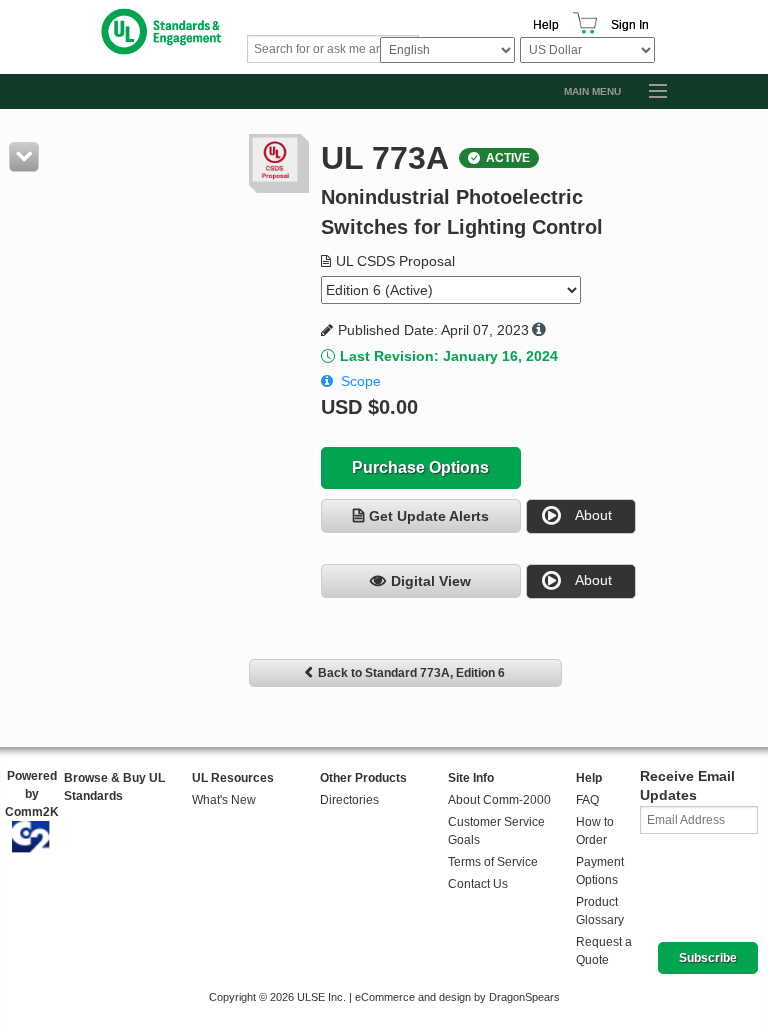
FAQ (587, 800)
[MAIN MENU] (649, 92)
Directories (349, 800)
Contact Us (478, 884)
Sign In (630, 25)
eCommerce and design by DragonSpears (457, 997)
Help (546, 25)
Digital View (431, 581)
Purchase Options (420, 467)
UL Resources (233, 778)
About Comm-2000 (499, 800)
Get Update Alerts (429, 516)
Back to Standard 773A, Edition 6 (411, 673)
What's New (224, 800)
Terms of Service (493, 862)
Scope (361, 381)
